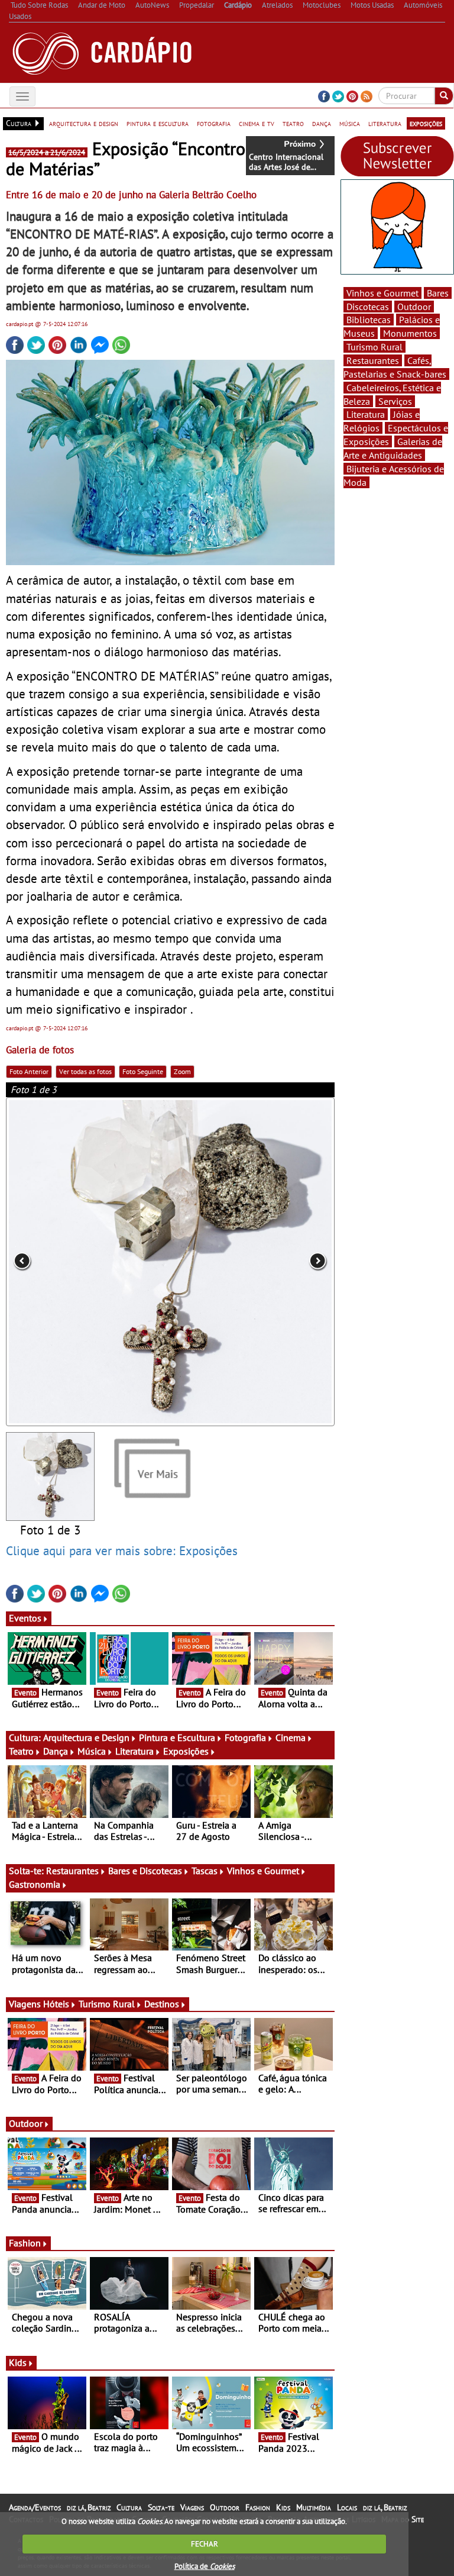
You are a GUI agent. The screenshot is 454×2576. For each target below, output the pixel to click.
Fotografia (245, 1737)
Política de (205, 2566)
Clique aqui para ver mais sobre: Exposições (122, 1550)
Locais (347, 2507)
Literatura (134, 1751)
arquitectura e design (84, 123)
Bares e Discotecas (145, 1871)
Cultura (129, 2507)
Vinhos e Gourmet (263, 1871)
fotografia (214, 123)
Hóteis (56, 2004)
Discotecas (368, 307)
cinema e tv (257, 123)
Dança (56, 1751)
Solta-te (161, 2507)
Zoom (182, 1071)
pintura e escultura (158, 123)
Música (92, 1751)
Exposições (186, 1751)
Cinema (291, 1737)
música (350, 123)
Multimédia (314, 2507)
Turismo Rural (107, 2004)
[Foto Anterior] (72, 1262)
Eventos (25, 1618)
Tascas (205, 1871)
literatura (385, 123)
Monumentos (410, 333)
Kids (18, 2362)
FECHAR (205, 2544)
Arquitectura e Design (86, 1737)
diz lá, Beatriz (89, 2507)
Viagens (192, 2507)
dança (322, 123)
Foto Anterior (29, 1071)
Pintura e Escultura (177, 1737)
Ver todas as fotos (85, 1071)
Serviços (395, 401)
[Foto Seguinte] (269, 1262)
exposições (426, 123)
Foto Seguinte (143, 1071)
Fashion (25, 2243)
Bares (438, 293)
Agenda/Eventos (35, 2507)
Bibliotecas (369, 320)
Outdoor (26, 2123)
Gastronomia (35, 1884)
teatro (293, 123)
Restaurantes (72, 1871)
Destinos (162, 2004)
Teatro (21, 1751)
